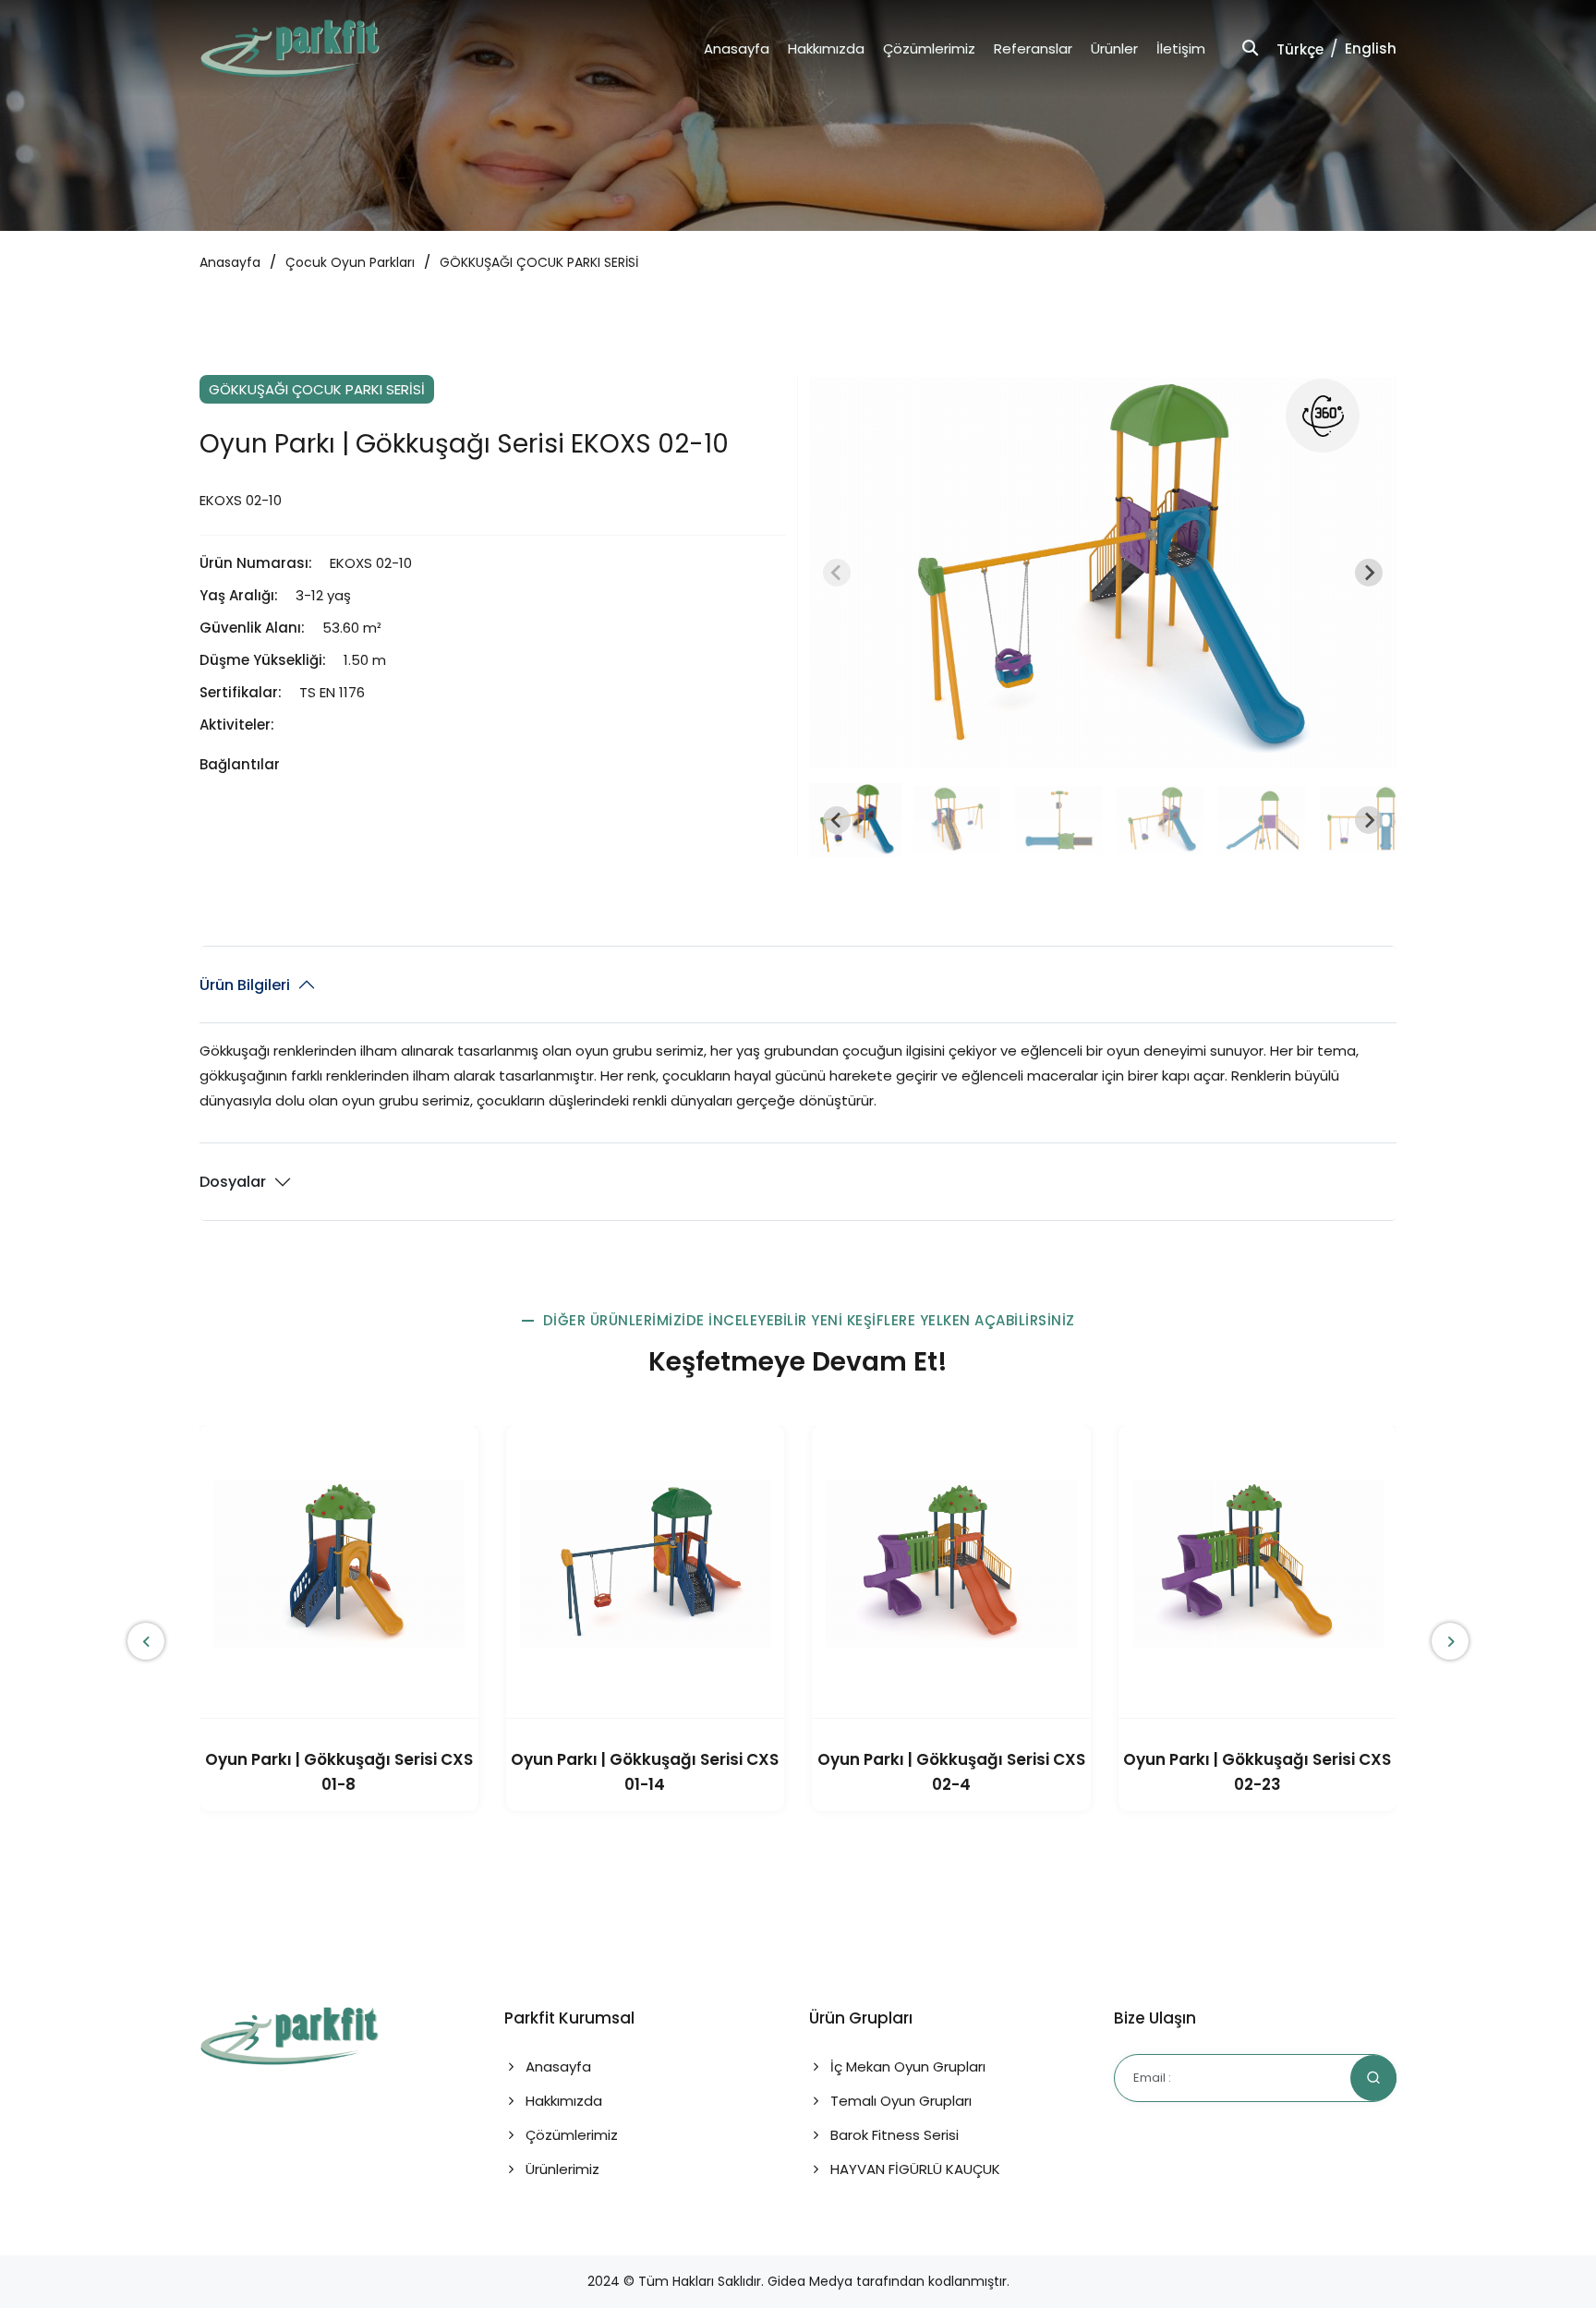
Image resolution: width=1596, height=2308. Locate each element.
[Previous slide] (837, 573)
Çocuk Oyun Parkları (350, 262)
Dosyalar (233, 1182)
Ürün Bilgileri (245, 985)
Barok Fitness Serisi (893, 2135)
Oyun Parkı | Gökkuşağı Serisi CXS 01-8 (339, 1772)
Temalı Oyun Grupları (899, 2101)
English (1371, 48)
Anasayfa (737, 48)
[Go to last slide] (837, 820)
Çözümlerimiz (929, 48)
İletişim (1181, 48)
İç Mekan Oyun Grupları (906, 2066)
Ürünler (1114, 48)
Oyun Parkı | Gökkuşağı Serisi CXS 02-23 (1257, 1772)
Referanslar (1033, 48)
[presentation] (146, 1641)
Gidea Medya (810, 2281)
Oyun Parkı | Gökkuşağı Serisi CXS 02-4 (951, 1772)
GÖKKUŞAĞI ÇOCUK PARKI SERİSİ (539, 262)
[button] (855, 820)
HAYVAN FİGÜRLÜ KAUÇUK (913, 2169)
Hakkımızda (826, 48)
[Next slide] (1369, 573)
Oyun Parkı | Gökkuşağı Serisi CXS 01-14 (645, 1772)
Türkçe (1300, 49)
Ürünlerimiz (561, 2169)
